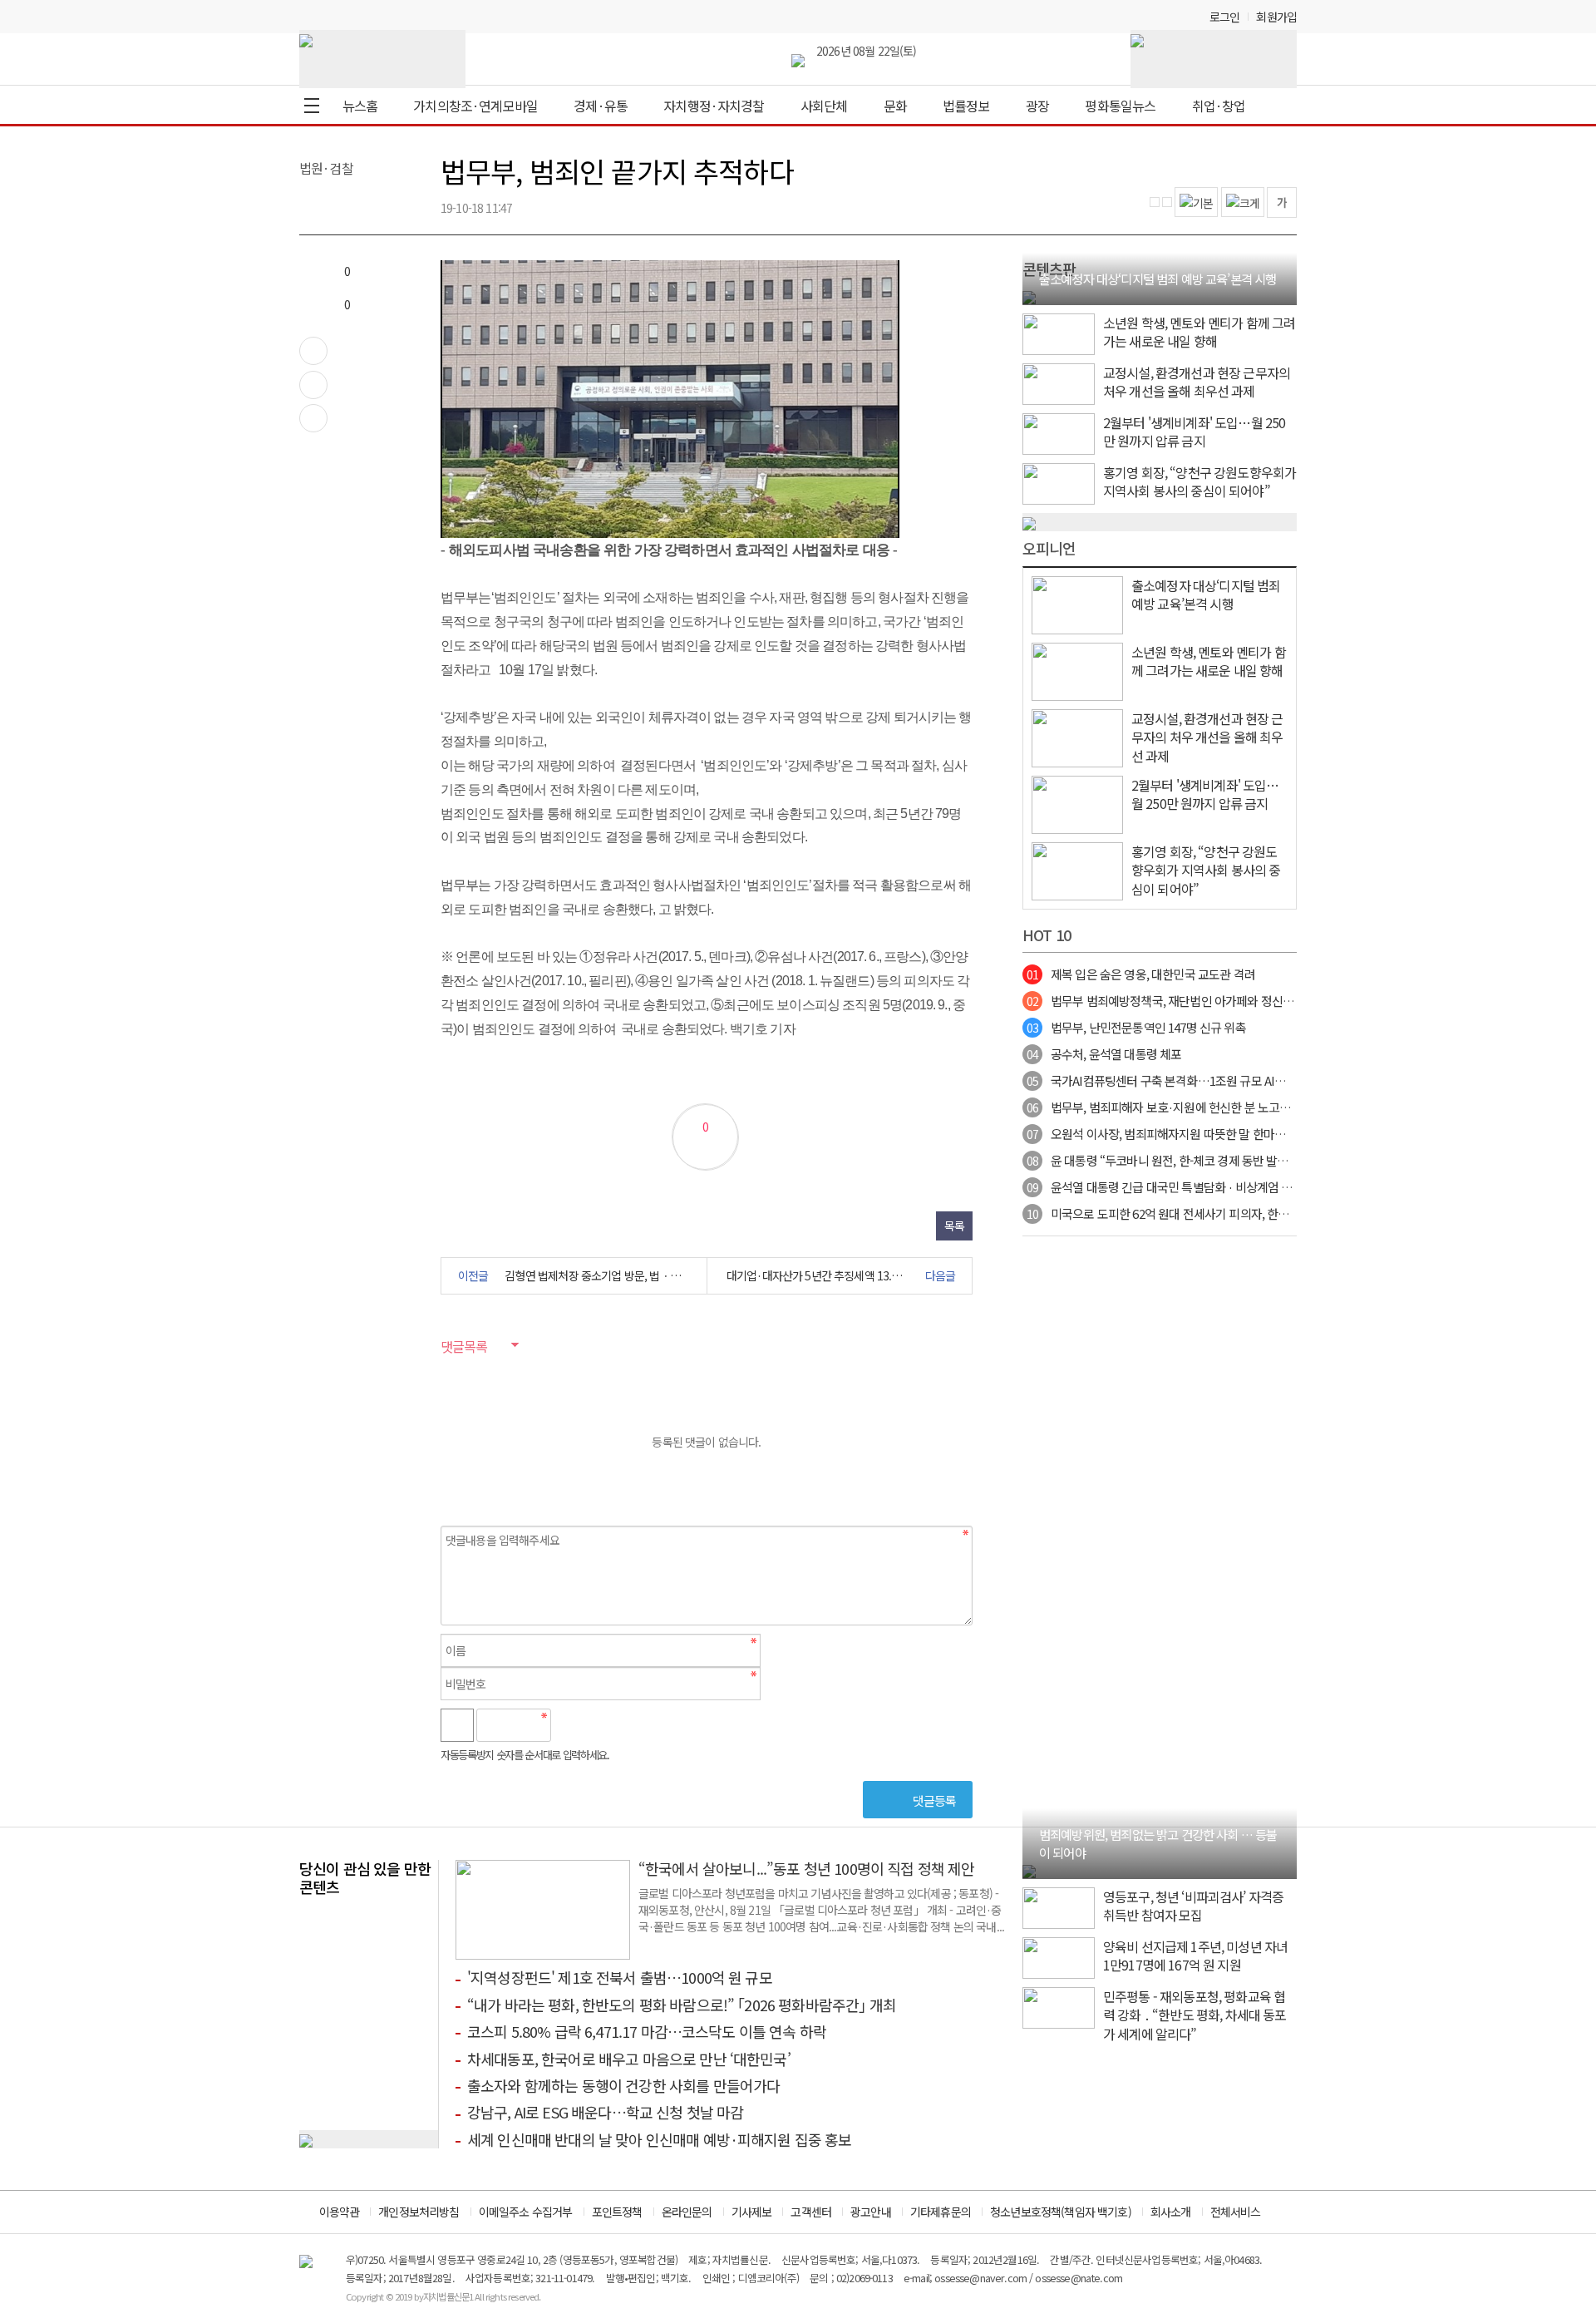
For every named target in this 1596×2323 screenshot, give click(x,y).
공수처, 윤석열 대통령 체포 (1104, 1054)
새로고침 (606, 1725)
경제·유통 (601, 106)
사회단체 (824, 106)
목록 (954, 1226)
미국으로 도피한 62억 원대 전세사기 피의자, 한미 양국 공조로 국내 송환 (1212, 1213)
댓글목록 (464, 1346)
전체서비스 (1236, 2212)
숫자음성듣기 (570, 1725)
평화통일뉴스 (1120, 106)
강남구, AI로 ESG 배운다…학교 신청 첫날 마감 (605, 2112)
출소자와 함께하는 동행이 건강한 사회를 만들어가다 (623, 2085)
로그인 (1224, 17)
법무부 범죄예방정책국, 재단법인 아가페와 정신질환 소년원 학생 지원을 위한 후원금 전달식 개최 (1273, 1001)
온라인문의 (687, 2212)
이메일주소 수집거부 (526, 2212)
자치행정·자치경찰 (714, 106)
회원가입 (1276, 17)
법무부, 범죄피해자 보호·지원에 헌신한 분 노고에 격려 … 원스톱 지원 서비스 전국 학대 (1250, 1107)
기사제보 (752, 2212)
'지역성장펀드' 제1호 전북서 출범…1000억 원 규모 (620, 1977)
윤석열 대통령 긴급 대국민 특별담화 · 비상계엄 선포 (1165, 1187)
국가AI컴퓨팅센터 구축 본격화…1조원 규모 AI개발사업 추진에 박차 (1202, 1080)
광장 (1037, 106)
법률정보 (966, 106)
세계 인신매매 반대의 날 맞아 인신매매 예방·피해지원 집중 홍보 (660, 2139)
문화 (895, 106)
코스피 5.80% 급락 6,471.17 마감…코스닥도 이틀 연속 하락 (647, 2031)
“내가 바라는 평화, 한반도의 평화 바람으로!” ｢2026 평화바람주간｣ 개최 (682, 2005)
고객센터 (811, 2212)
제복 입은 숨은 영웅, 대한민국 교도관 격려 (1141, 974)
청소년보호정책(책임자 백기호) (1061, 2212)
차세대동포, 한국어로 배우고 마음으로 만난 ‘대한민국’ (629, 2059)
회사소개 (1171, 2212)
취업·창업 (1219, 106)
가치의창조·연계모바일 (475, 106)
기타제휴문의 (941, 2212)
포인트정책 (617, 2212)
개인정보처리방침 (419, 2212)
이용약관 (340, 2212)
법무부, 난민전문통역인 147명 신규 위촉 (1136, 1027)
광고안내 (871, 2212)
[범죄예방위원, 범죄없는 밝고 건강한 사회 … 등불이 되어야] (1029, 1869)
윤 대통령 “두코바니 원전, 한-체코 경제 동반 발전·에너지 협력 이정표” (1209, 1160)
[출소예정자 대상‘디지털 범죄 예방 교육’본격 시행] (1029, 295)
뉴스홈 (360, 106)
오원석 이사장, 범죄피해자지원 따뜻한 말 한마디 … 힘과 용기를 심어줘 (1211, 1134)
